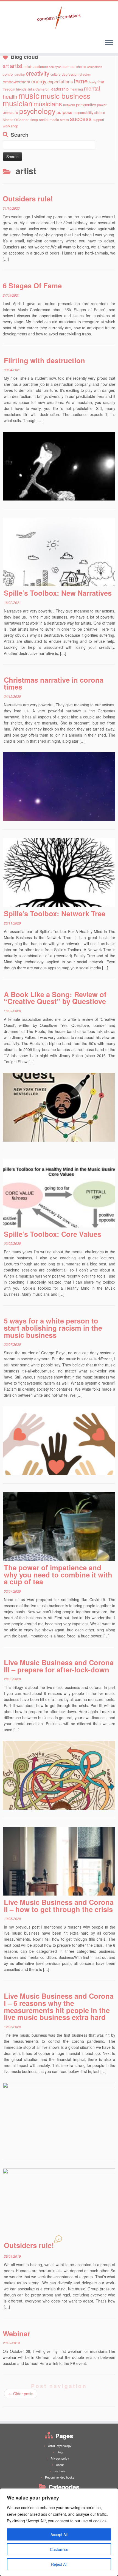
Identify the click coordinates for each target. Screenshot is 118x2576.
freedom (9, 89)
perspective (86, 104)
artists (28, 66)
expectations (60, 81)
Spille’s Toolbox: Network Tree (55, 913)
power (102, 105)
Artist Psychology (60, 2446)
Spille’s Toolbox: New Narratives (58, 593)
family (93, 82)
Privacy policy (60, 2458)
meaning (76, 89)
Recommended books (60, 2477)
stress (64, 120)
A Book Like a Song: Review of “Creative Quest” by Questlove (55, 998)
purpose (64, 112)
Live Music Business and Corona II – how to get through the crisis (59, 1906)
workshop (10, 126)
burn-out (69, 66)
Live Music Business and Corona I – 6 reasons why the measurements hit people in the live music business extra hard (59, 2006)
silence (100, 112)
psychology (37, 111)
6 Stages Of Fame (32, 285)
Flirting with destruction (44, 360)
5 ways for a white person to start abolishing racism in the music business (53, 1328)
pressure (10, 112)
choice (81, 66)
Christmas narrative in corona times (54, 683)
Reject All (59, 2564)
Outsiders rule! (28, 199)
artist (16, 65)
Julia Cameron (38, 89)
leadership (60, 89)
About (60, 2465)
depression (70, 74)
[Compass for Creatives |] (59, 18)
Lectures (60, 2471)
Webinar (16, 2333)
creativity (38, 73)
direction (85, 74)
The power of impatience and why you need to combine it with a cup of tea (58, 1574)
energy (39, 81)
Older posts (21, 2394)
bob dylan (55, 67)
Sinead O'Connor (16, 120)
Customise (59, 2549)
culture (56, 74)
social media (49, 120)
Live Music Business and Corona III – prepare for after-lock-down (59, 1666)
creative (20, 74)
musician (18, 103)
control (8, 74)
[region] (59, 2532)
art (6, 66)
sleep (34, 120)
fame (81, 81)
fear (101, 82)
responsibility (83, 112)
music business (65, 96)
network (69, 105)
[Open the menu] (109, 43)
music (29, 95)
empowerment (16, 81)
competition (95, 67)
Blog (60, 2452)
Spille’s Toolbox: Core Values (53, 1234)
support (98, 120)
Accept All (59, 2534)
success (81, 118)
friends (21, 89)
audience (41, 66)
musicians (48, 103)
